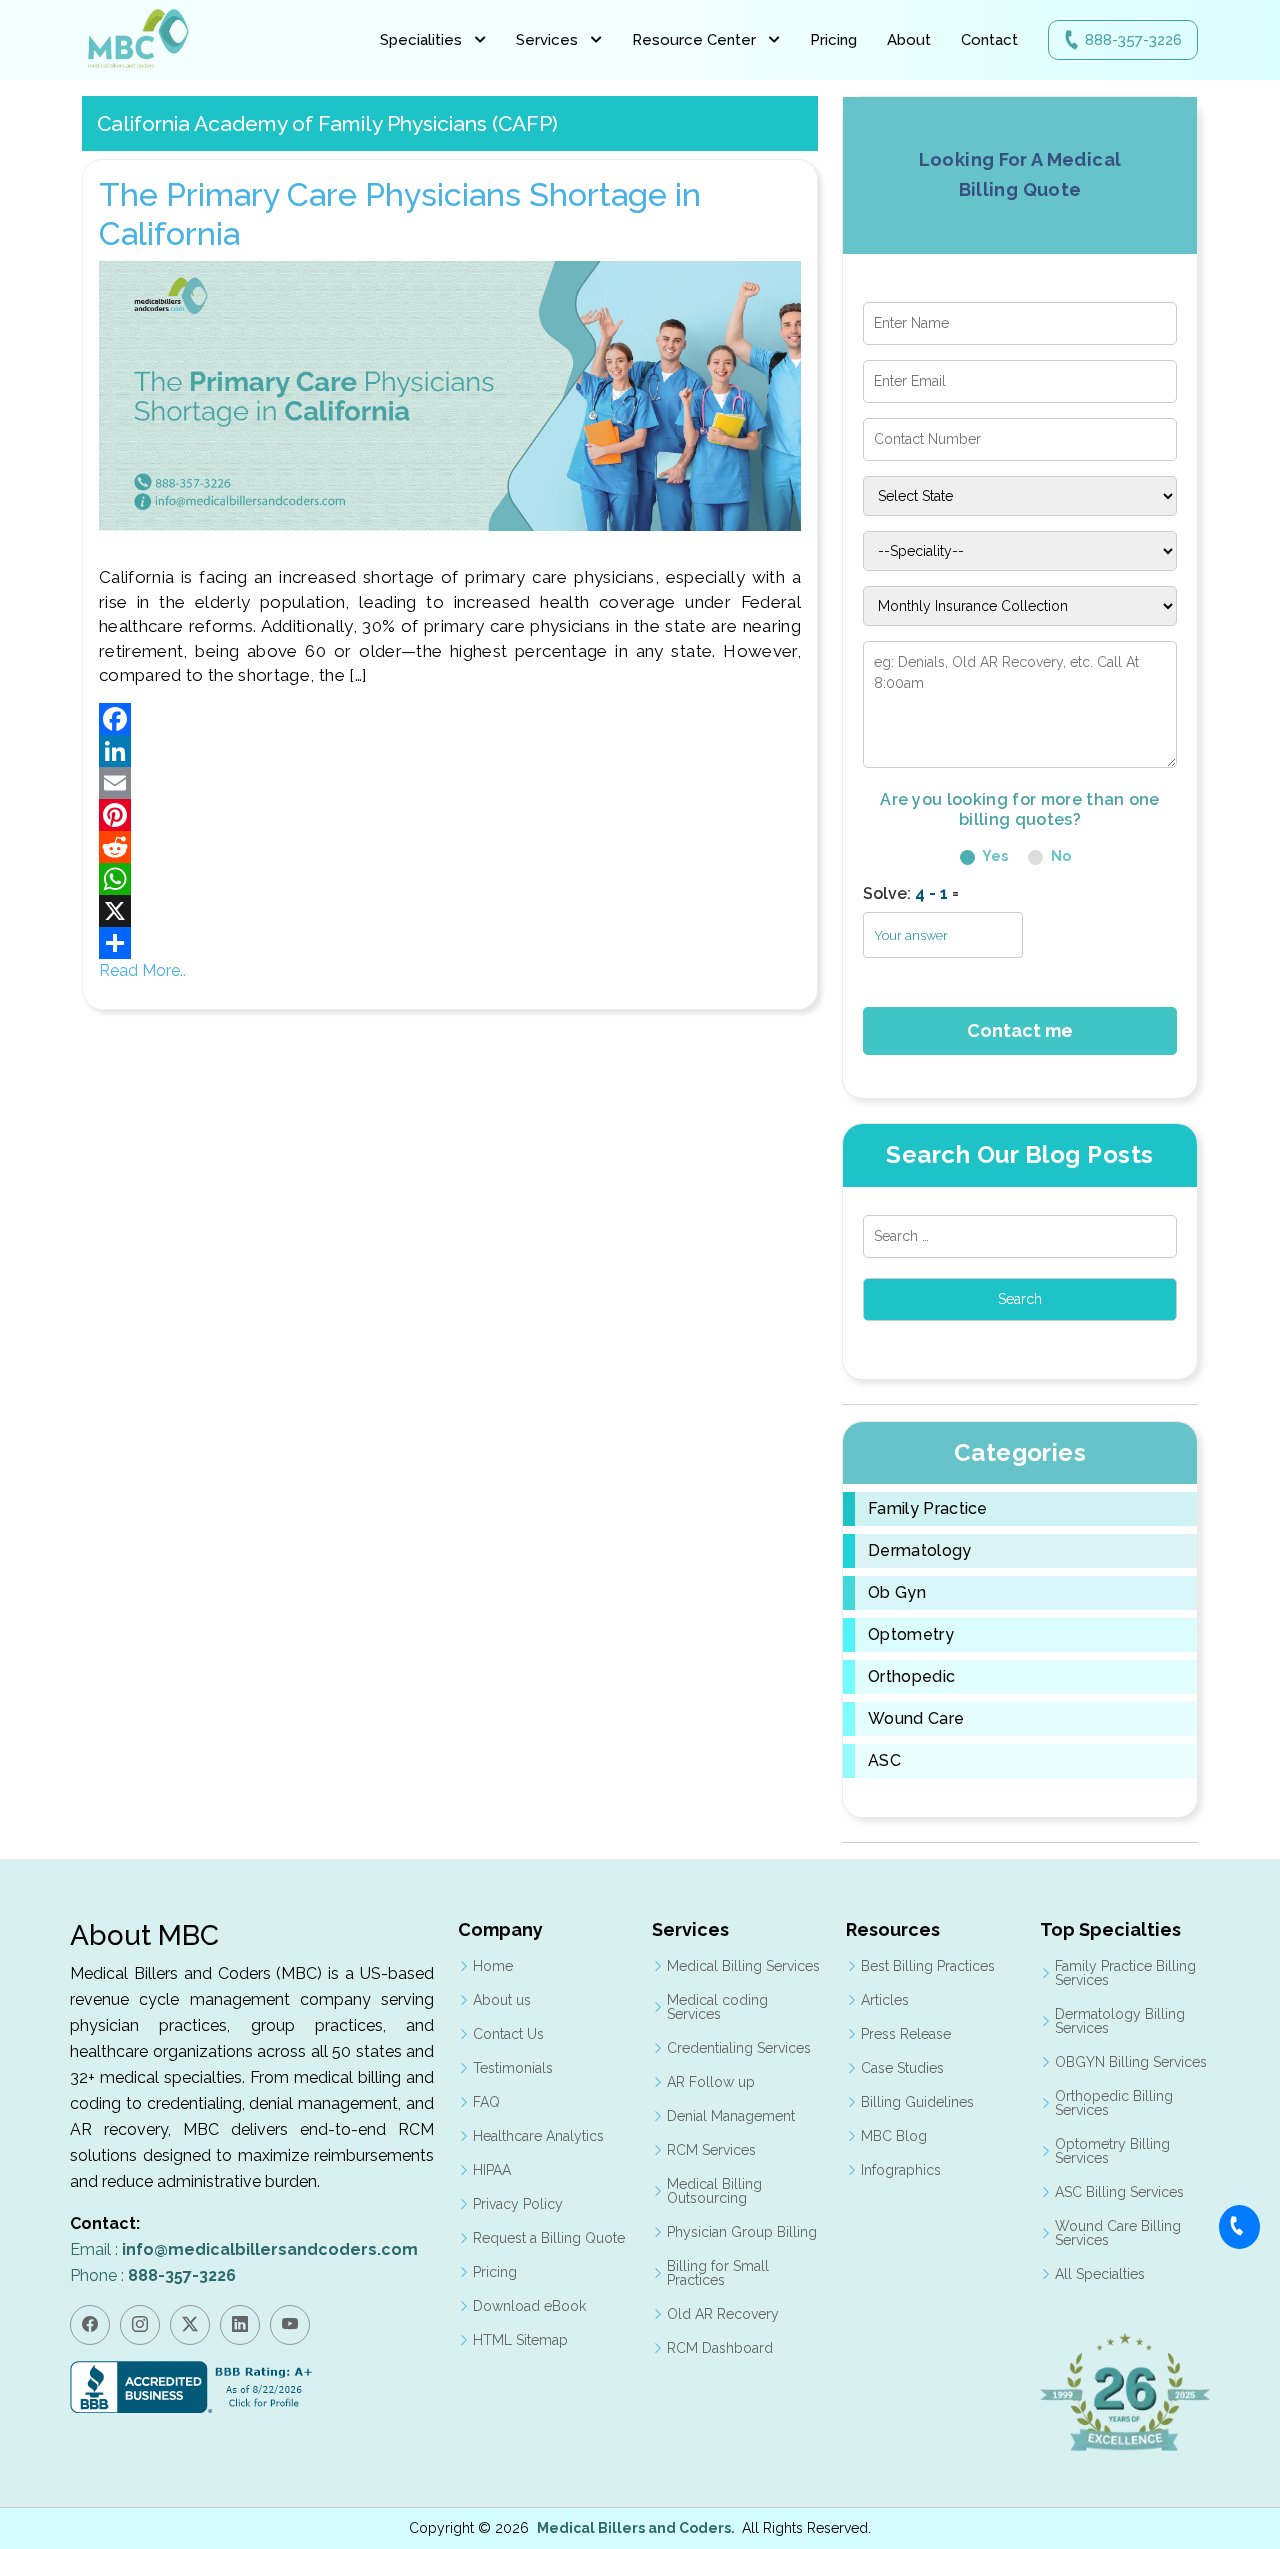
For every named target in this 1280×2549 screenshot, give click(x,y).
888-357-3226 (1133, 40)
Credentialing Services (739, 2048)
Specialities (421, 40)
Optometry (911, 1635)
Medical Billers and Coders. (636, 2528)
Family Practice (928, 1509)
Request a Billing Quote (549, 2238)
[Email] (450, 783)
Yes (994, 856)
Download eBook (529, 2306)
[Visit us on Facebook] (90, 2325)
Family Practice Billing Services (1125, 1973)
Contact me (1020, 1030)
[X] (450, 911)
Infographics (901, 2170)
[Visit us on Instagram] (140, 2325)
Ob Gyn (897, 1593)
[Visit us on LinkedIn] (240, 2325)
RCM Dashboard (720, 2348)
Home (493, 1966)
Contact (989, 40)
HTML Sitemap (520, 2340)
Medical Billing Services (743, 1966)
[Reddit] (450, 847)
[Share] (450, 943)
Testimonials (513, 2068)
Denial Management (731, 2116)
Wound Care (916, 1719)
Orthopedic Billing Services (1114, 2103)
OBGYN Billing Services (1131, 2062)
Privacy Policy (518, 2204)
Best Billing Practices (928, 1966)
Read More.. (142, 970)
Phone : (153, 2275)
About (909, 40)
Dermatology (920, 1551)
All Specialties (1100, 2274)
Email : (244, 2249)
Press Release (906, 2034)
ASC (884, 1761)
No (1059, 856)
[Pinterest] (450, 815)
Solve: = (911, 893)
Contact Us (508, 2034)
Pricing (833, 40)
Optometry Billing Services (1112, 2151)
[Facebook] (450, 719)
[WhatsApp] (450, 879)
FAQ (486, 2102)
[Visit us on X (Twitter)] (190, 2325)
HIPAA (492, 2170)
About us (502, 2000)
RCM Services (711, 2150)
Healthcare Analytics (538, 2136)
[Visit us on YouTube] (290, 2325)
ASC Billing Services (1119, 2192)
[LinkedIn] (450, 751)
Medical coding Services (717, 2007)
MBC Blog (894, 2136)
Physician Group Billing (742, 2232)
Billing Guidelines (917, 2102)
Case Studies (902, 2068)
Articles (885, 2000)
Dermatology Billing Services (1120, 2021)
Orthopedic (911, 1677)
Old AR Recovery (723, 2314)
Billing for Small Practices (718, 2273)
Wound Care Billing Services (1118, 2233)
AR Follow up (711, 2082)
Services (547, 40)
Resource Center (694, 40)
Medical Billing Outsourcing (714, 2191)
